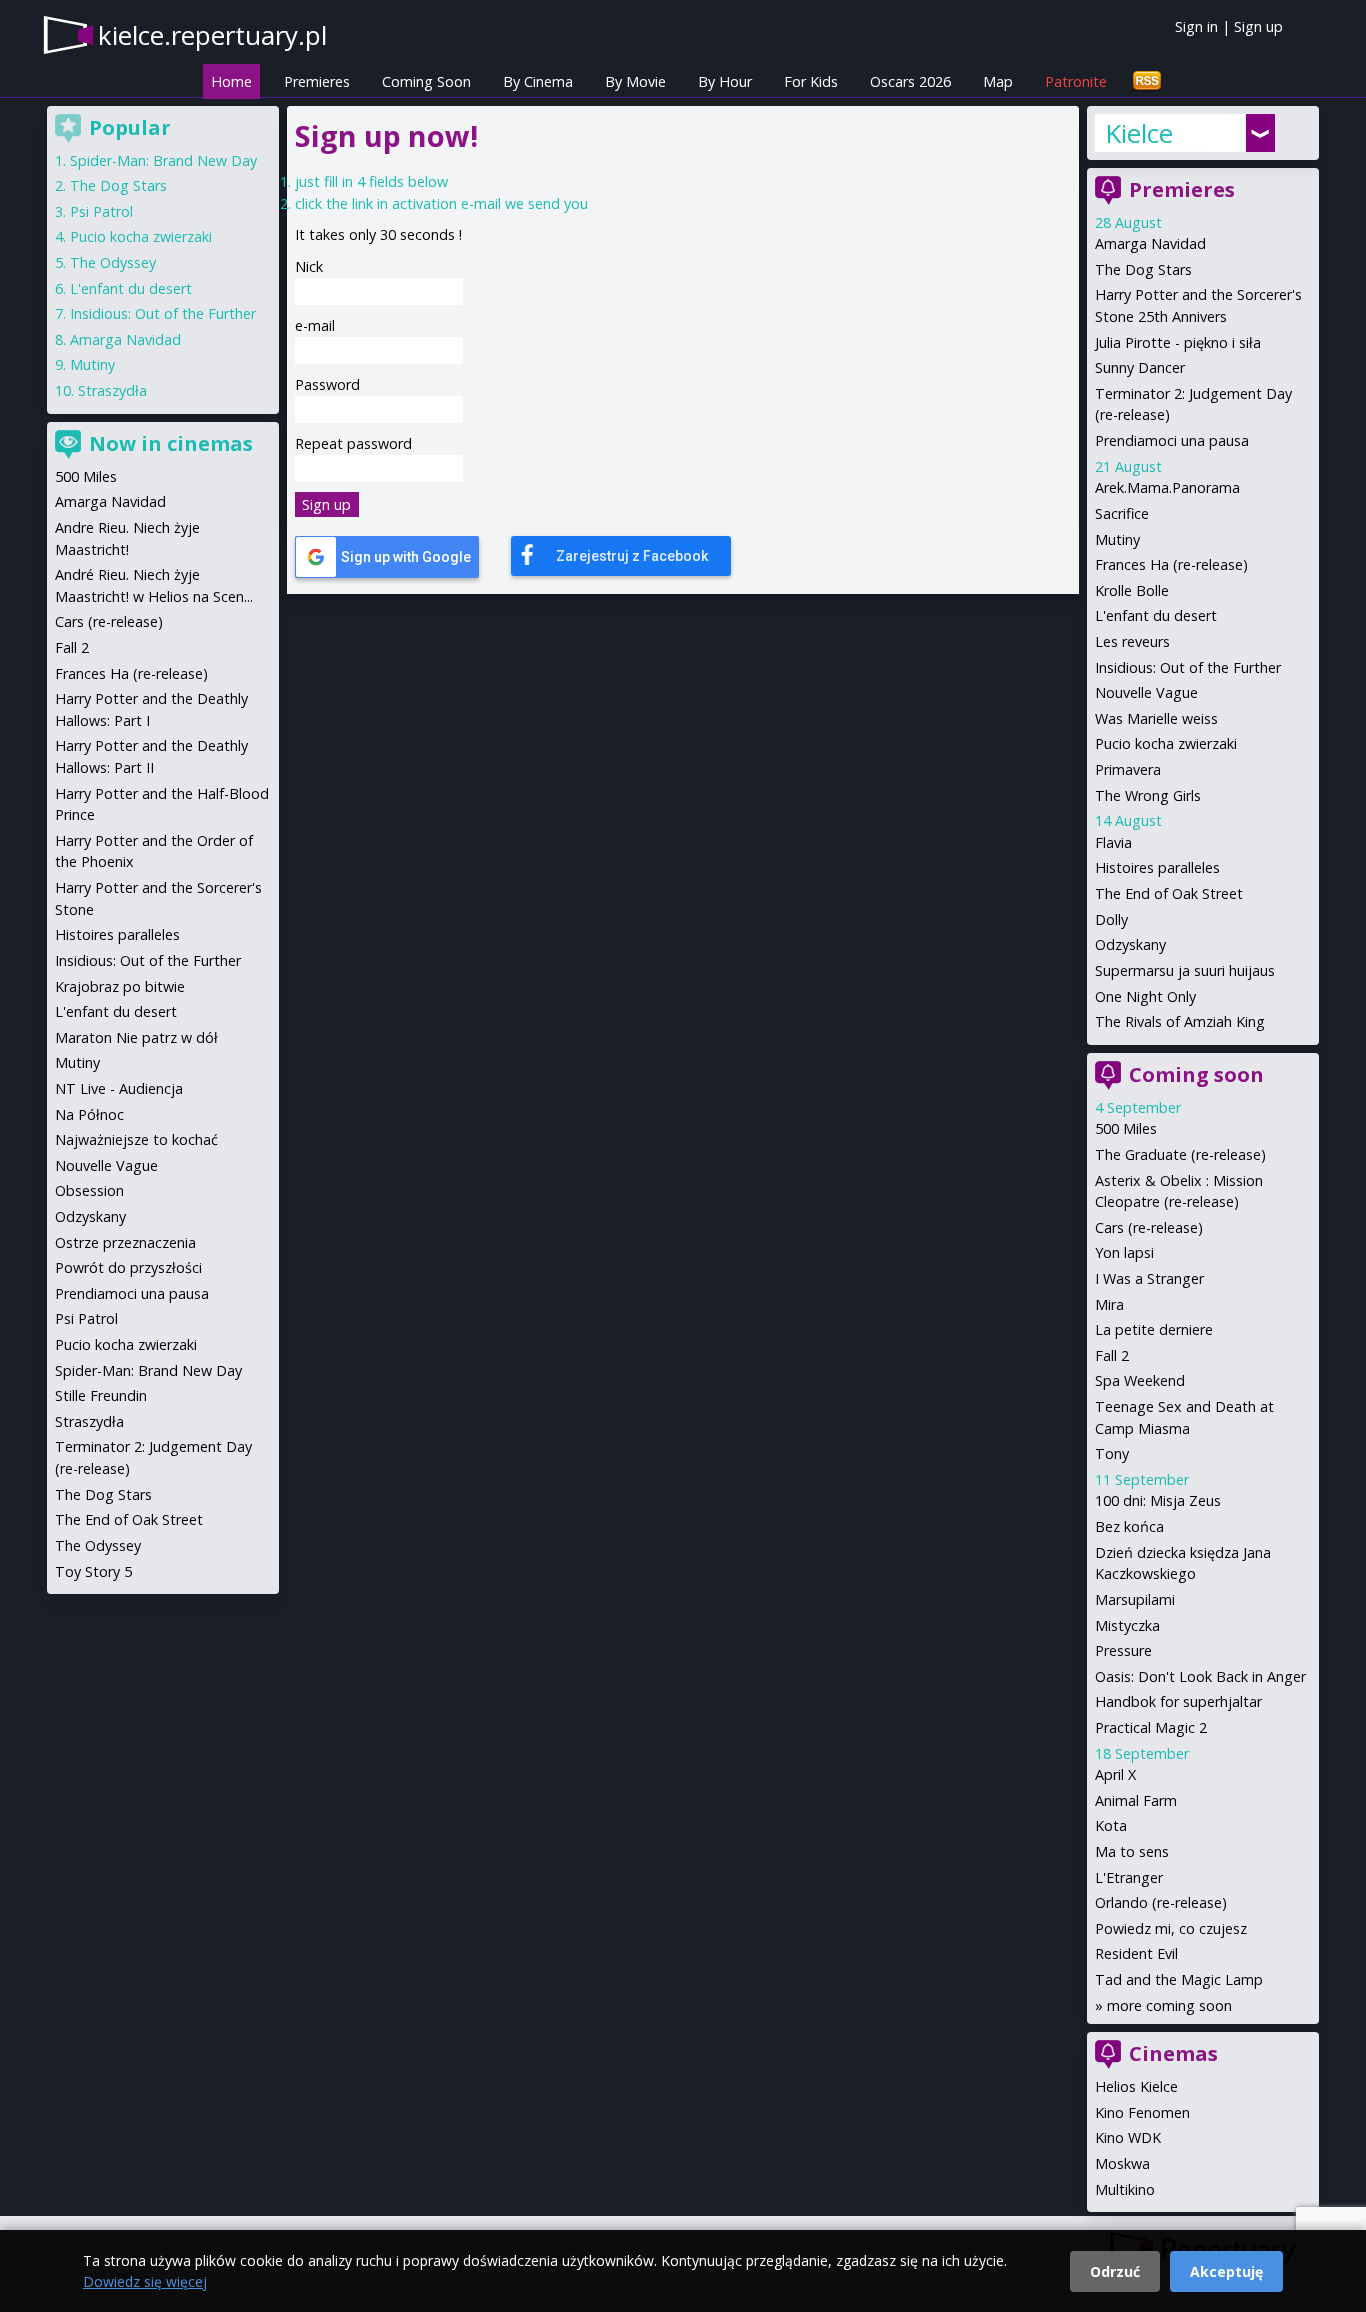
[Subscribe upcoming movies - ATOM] (1147, 81)
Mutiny (1117, 539)
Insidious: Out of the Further (1188, 667)
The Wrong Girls (1148, 795)
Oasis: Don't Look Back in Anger (1200, 1676)
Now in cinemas (171, 443)
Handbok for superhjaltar (1178, 1701)
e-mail (315, 325)
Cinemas (1173, 2053)
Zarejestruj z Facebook (632, 556)
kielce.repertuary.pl (212, 35)
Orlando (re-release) (1161, 1902)
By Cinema (538, 81)
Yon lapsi (1124, 1252)
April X (1115, 1774)
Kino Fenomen (1142, 2112)
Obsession (89, 1190)
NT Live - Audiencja (119, 1088)
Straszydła (112, 390)
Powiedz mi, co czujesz (1171, 1928)
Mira (1109, 1304)
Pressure (1123, 1650)
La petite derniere (1154, 1329)
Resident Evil (1136, 1953)
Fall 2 (1112, 1355)
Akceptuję (1226, 2271)
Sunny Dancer (1140, 367)
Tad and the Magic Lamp (1179, 1979)
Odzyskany (1130, 944)
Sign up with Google (406, 557)
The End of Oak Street (1169, 893)
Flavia (1113, 842)
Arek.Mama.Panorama (1167, 487)
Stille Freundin (101, 1395)
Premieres (317, 81)
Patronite (1076, 81)
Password (327, 384)
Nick (309, 266)
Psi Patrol (101, 211)
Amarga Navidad (1150, 243)
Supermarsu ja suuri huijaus (1185, 970)
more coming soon (1169, 2005)
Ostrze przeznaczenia (125, 1242)
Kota (1111, 1825)
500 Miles (1126, 1128)
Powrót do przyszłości (128, 1267)
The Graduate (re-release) (1180, 1154)
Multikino (1125, 2189)
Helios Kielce (1136, 2086)
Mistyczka (1127, 1625)
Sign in (1196, 26)
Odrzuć (1115, 2271)
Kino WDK (1128, 2137)
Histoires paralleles (1157, 867)
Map (998, 81)
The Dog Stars (1143, 269)
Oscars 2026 (910, 81)
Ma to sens (1132, 1851)
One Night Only (1145, 996)
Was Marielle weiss (1156, 718)
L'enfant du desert (1156, 615)
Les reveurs (1132, 641)
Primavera (1128, 769)
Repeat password (353, 443)
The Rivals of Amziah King (1180, 1021)
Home (231, 81)
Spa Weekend (1140, 1380)
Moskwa (1122, 2163)
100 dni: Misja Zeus (1158, 1500)
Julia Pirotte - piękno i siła (1178, 342)
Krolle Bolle (1132, 590)
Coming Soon (426, 81)
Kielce (1139, 133)
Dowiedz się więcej (145, 2281)
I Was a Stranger (1149, 1278)
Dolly (1111, 919)
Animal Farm (1136, 1800)
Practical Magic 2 (1151, 1727)
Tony (1112, 1453)
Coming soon (1196, 1074)
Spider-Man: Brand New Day (163, 160)
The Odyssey (113, 262)
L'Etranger (1129, 1877)
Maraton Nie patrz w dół (136, 1037)
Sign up (1258, 26)
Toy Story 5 (93, 1571)
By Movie (635, 81)
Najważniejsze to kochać (136, 1139)
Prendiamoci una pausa (1172, 440)
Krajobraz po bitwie (120, 986)
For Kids (811, 81)
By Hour (725, 81)
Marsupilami (1135, 1599)
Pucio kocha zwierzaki (1166, 743)
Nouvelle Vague (1146, 692)
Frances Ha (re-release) (1171, 564)
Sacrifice (1122, 513)
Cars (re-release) (1149, 1227)
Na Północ (89, 1114)
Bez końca (1129, 1526)
